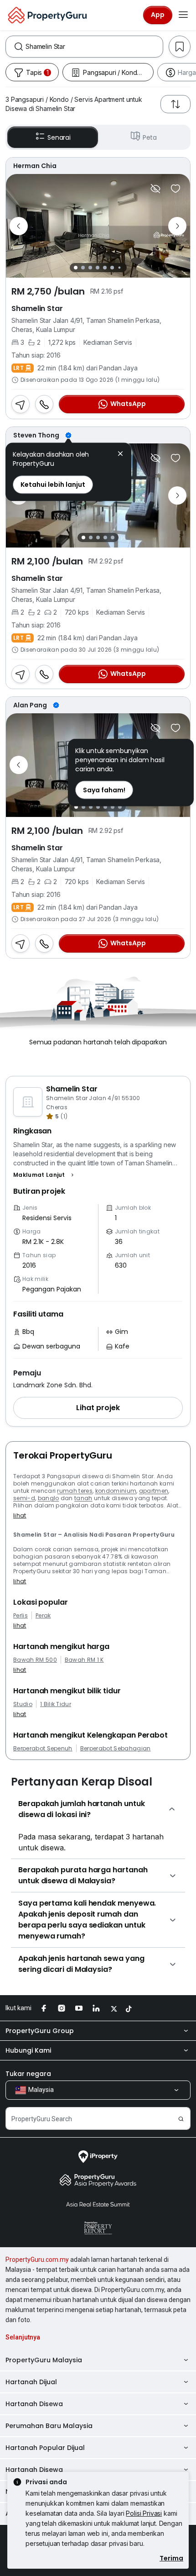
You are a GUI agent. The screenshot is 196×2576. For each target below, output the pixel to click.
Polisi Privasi (144, 2513)
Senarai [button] (59, 137)
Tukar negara (28, 2074)
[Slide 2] (83, 268)
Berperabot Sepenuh (43, 1749)
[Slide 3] (90, 268)
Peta (150, 137)
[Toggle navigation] (183, 15)
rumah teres (75, 1491)
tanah (83, 1498)
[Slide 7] (119, 268)
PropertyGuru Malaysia (44, 2360)
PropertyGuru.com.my (37, 2260)
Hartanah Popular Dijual (45, 2448)
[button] (45, 1175)
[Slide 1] (76, 268)
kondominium (116, 1491)
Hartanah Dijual (31, 2382)
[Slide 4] (98, 268)
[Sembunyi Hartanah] (155, 189)
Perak (43, 1616)
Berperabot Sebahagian (116, 1749)
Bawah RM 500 (35, 1660)
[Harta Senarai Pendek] (175, 189)
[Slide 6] (112, 268)
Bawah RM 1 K (84, 1660)
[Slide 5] (105, 268)
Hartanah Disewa (34, 2404)
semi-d (24, 1498)
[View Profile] (98, 166)
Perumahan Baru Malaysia (49, 2426)
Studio (23, 1704)
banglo (49, 1498)
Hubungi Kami (28, 2050)
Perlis (21, 1616)
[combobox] (94, 47)
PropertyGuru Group (40, 2031)
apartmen (154, 1491)
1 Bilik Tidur (56, 1704)
